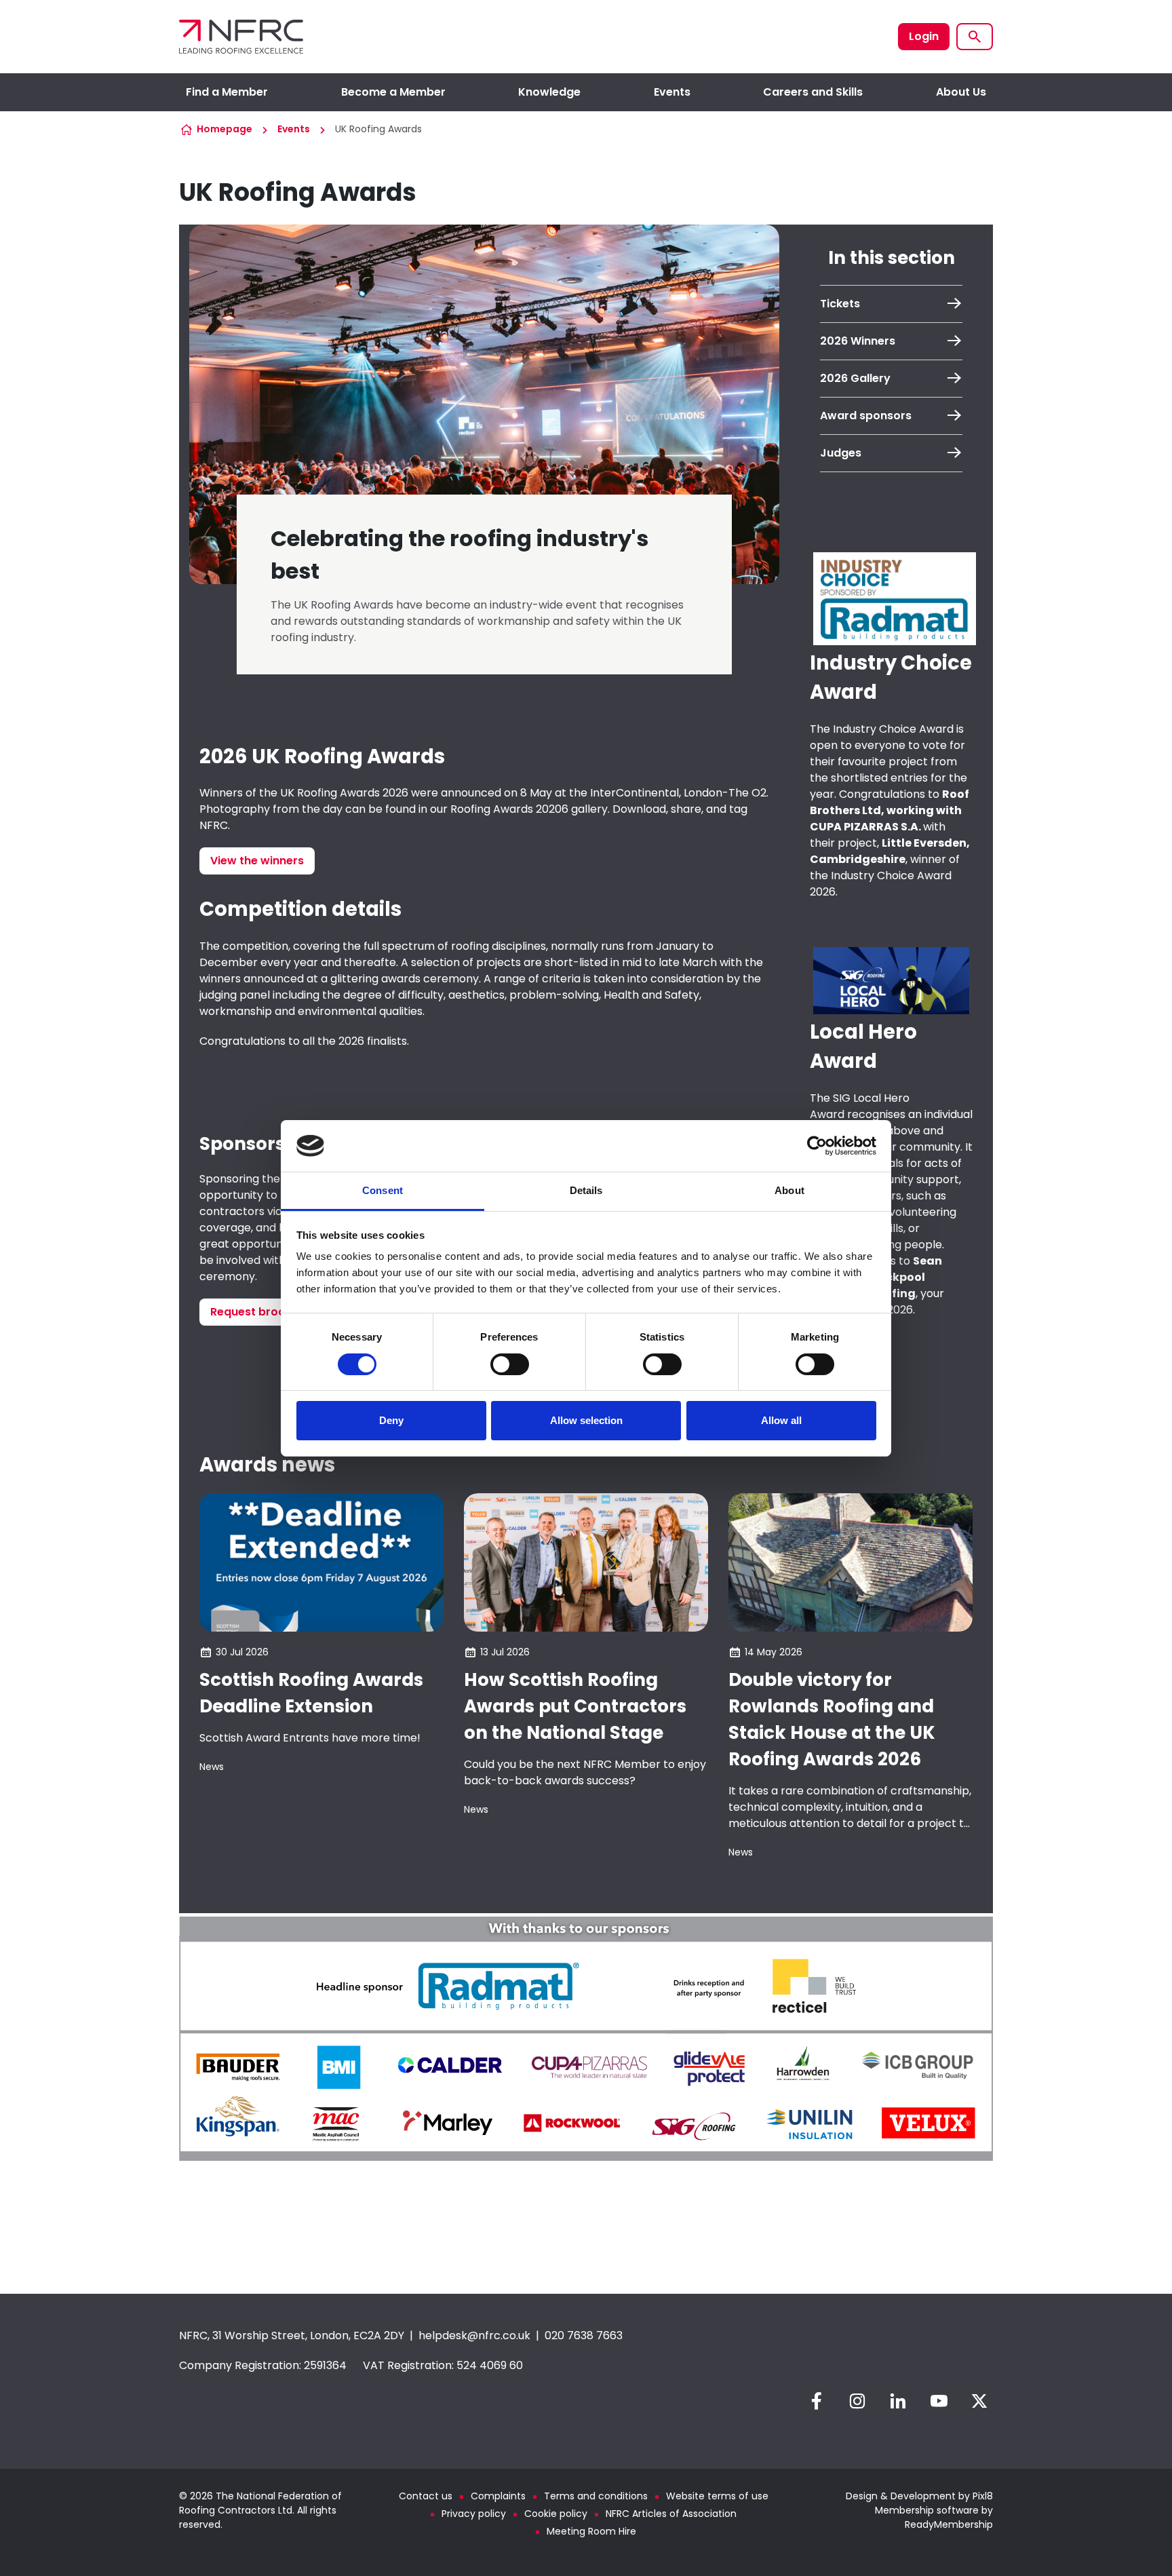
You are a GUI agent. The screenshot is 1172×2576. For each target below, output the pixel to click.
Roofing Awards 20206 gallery (529, 809)
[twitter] (979, 2401)
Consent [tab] (383, 1190)
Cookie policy (556, 2514)
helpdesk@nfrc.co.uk (474, 2335)
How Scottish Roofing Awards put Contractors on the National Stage (575, 1706)
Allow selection (586, 1420)
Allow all (781, 1420)
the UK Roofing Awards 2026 (334, 793)
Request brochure (260, 1312)
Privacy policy (474, 2514)
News (212, 1767)
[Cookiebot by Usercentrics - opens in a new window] (817, 1146)
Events (672, 92)
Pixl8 (983, 2496)
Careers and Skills (813, 92)
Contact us (426, 2496)
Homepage (224, 129)
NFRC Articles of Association (671, 2514)
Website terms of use (717, 2496)
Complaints (498, 2496)
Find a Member (227, 92)
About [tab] (789, 1190)
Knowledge (549, 92)
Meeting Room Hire (591, 2531)
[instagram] (857, 2401)
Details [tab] (586, 1190)
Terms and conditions (596, 2496)
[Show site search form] (975, 37)
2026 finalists (373, 1041)
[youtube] (939, 2401)
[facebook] (817, 2401)
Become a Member (393, 92)
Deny (391, 1420)
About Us (961, 92)
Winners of (229, 793)
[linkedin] (898, 2401)
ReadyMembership (949, 2524)
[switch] (510, 1364)
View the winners (257, 861)
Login (924, 36)
